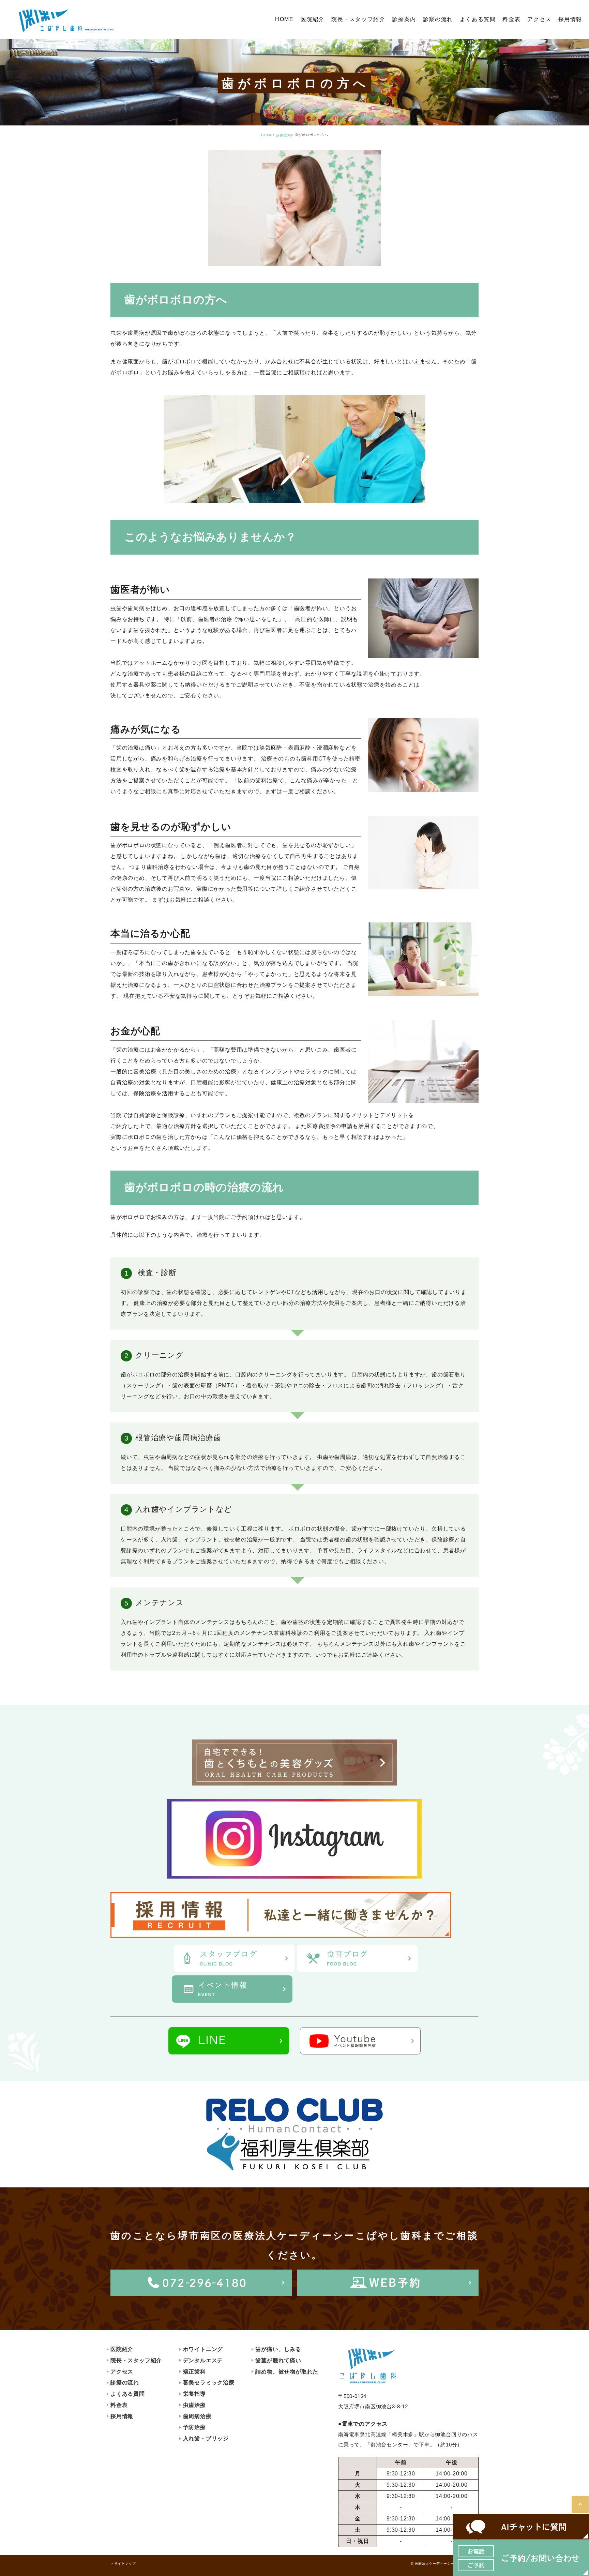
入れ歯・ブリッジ (206, 2438)
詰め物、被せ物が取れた (287, 2372)
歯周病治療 (197, 2416)
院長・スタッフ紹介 (136, 2360)
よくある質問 (128, 2394)
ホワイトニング (203, 2349)
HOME (267, 135)
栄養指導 (194, 2394)
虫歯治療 (194, 2405)
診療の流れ (125, 2383)
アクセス (122, 2372)
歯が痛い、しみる (278, 2349)
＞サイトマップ (123, 2564)
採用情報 (122, 2416)
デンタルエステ (203, 2360)
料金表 (119, 2405)
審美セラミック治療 (209, 2383)
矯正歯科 (194, 2372)
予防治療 (194, 2427)
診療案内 (404, 19)
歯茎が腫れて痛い (278, 2360)
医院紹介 (122, 2349)
